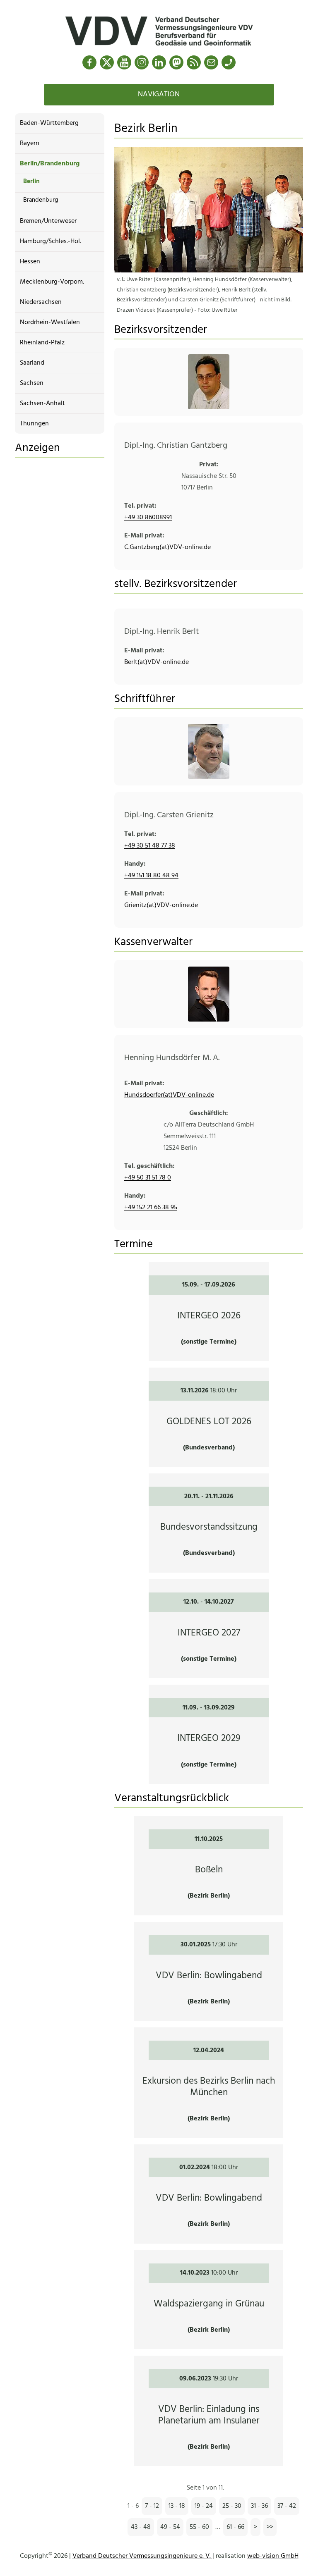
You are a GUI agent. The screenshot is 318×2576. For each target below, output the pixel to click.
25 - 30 (232, 2506)
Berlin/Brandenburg (50, 164)
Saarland (32, 363)
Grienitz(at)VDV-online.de (161, 905)
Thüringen (34, 424)
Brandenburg (41, 200)
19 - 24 (204, 2506)
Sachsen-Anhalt (42, 403)
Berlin (31, 181)
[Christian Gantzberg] (209, 382)
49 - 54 (170, 2527)
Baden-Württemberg (49, 123)
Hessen (30, 262)
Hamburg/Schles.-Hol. (51, 241)
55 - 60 (199, 2527)
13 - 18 (177, 2506)
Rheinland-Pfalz (42, 343)
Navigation (159, 94)
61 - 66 (235, 2527)
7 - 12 (152, 2506)
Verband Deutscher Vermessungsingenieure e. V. (142, 2556)
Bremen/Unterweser (48, 221)
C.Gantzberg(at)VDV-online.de (167, 547)
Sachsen (32, 383)
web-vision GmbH (273, 2556)
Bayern (30, 143)
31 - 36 (259, 2506)
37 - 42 (287, 2506)
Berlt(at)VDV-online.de (157, 662)
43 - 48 (141, 2527)
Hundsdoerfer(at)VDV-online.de (169, 1095)
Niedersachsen (41, 302)
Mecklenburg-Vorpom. (52, 282)
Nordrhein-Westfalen (50, 322)
